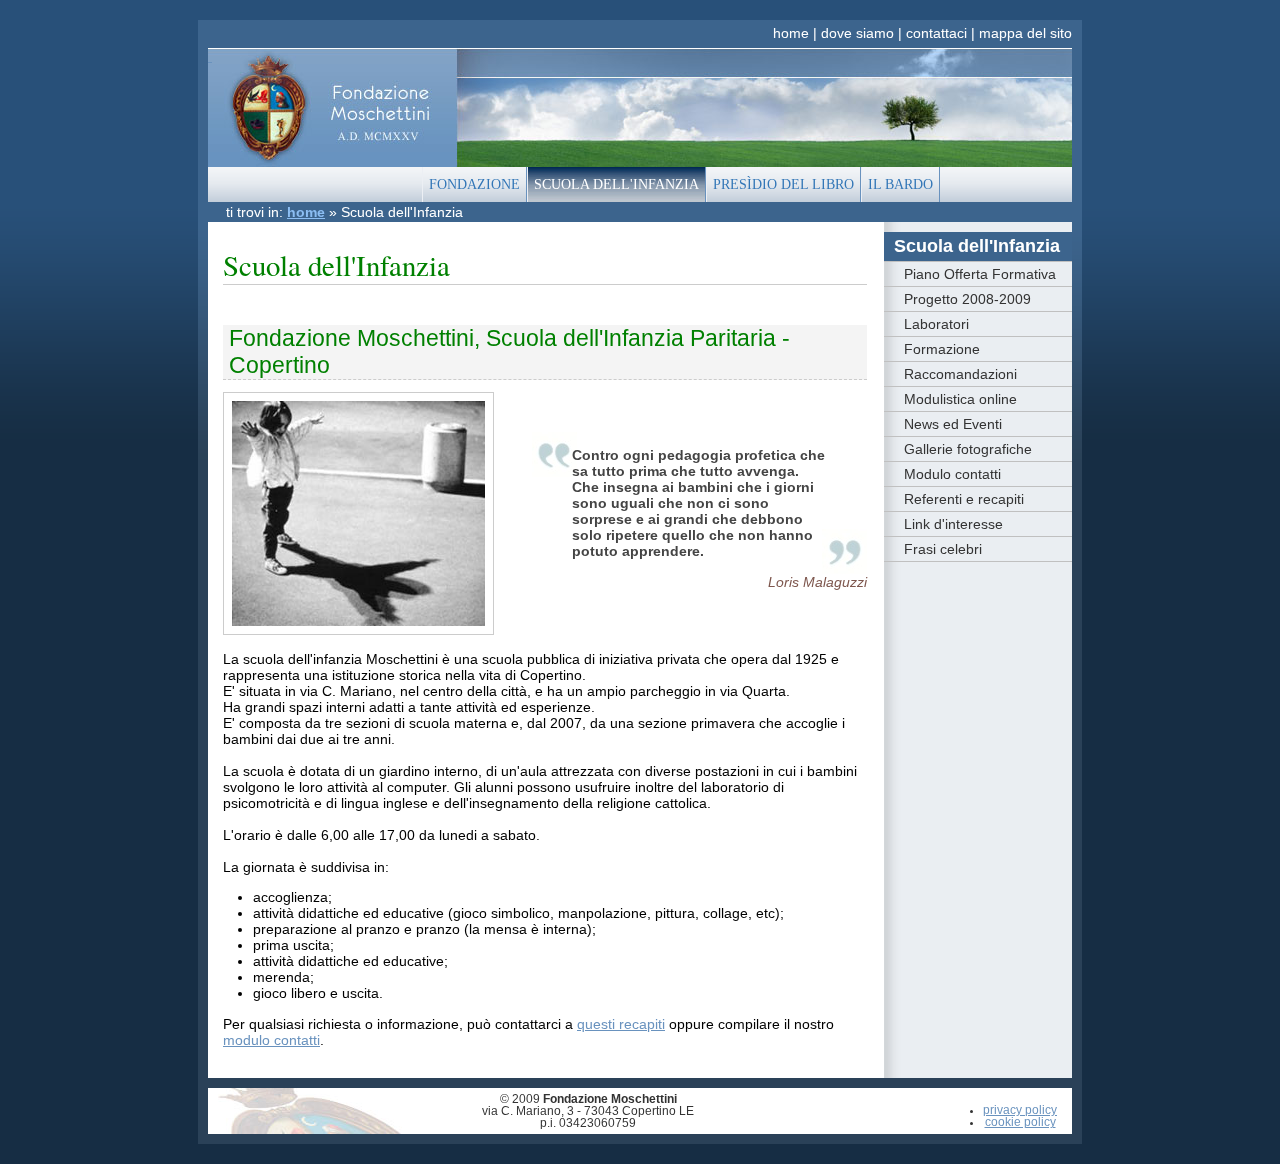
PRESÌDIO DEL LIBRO (783, 184)
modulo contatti (271, 1040)
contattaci (936, 33)
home (791, 33)
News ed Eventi (953, 424)
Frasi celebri (943, 549)
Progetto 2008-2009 (967, 299)
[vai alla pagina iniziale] (332, 107)
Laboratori (936, 324)
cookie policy (1020, 1122)
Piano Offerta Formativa (980, 274)
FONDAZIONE (474, 184)
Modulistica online (960, 399)
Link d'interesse (953, 524)
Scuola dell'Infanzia (977, 246)
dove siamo (857, 33)
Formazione (942, 349)
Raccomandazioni (960, 374)
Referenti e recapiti (964, 499)
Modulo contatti (952, 474)
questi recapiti (621, 1024)
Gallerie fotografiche (968, 449)
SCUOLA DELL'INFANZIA (616, 184)
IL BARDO (900, 184)
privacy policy (1020, 1110)
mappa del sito (1025, 33)
